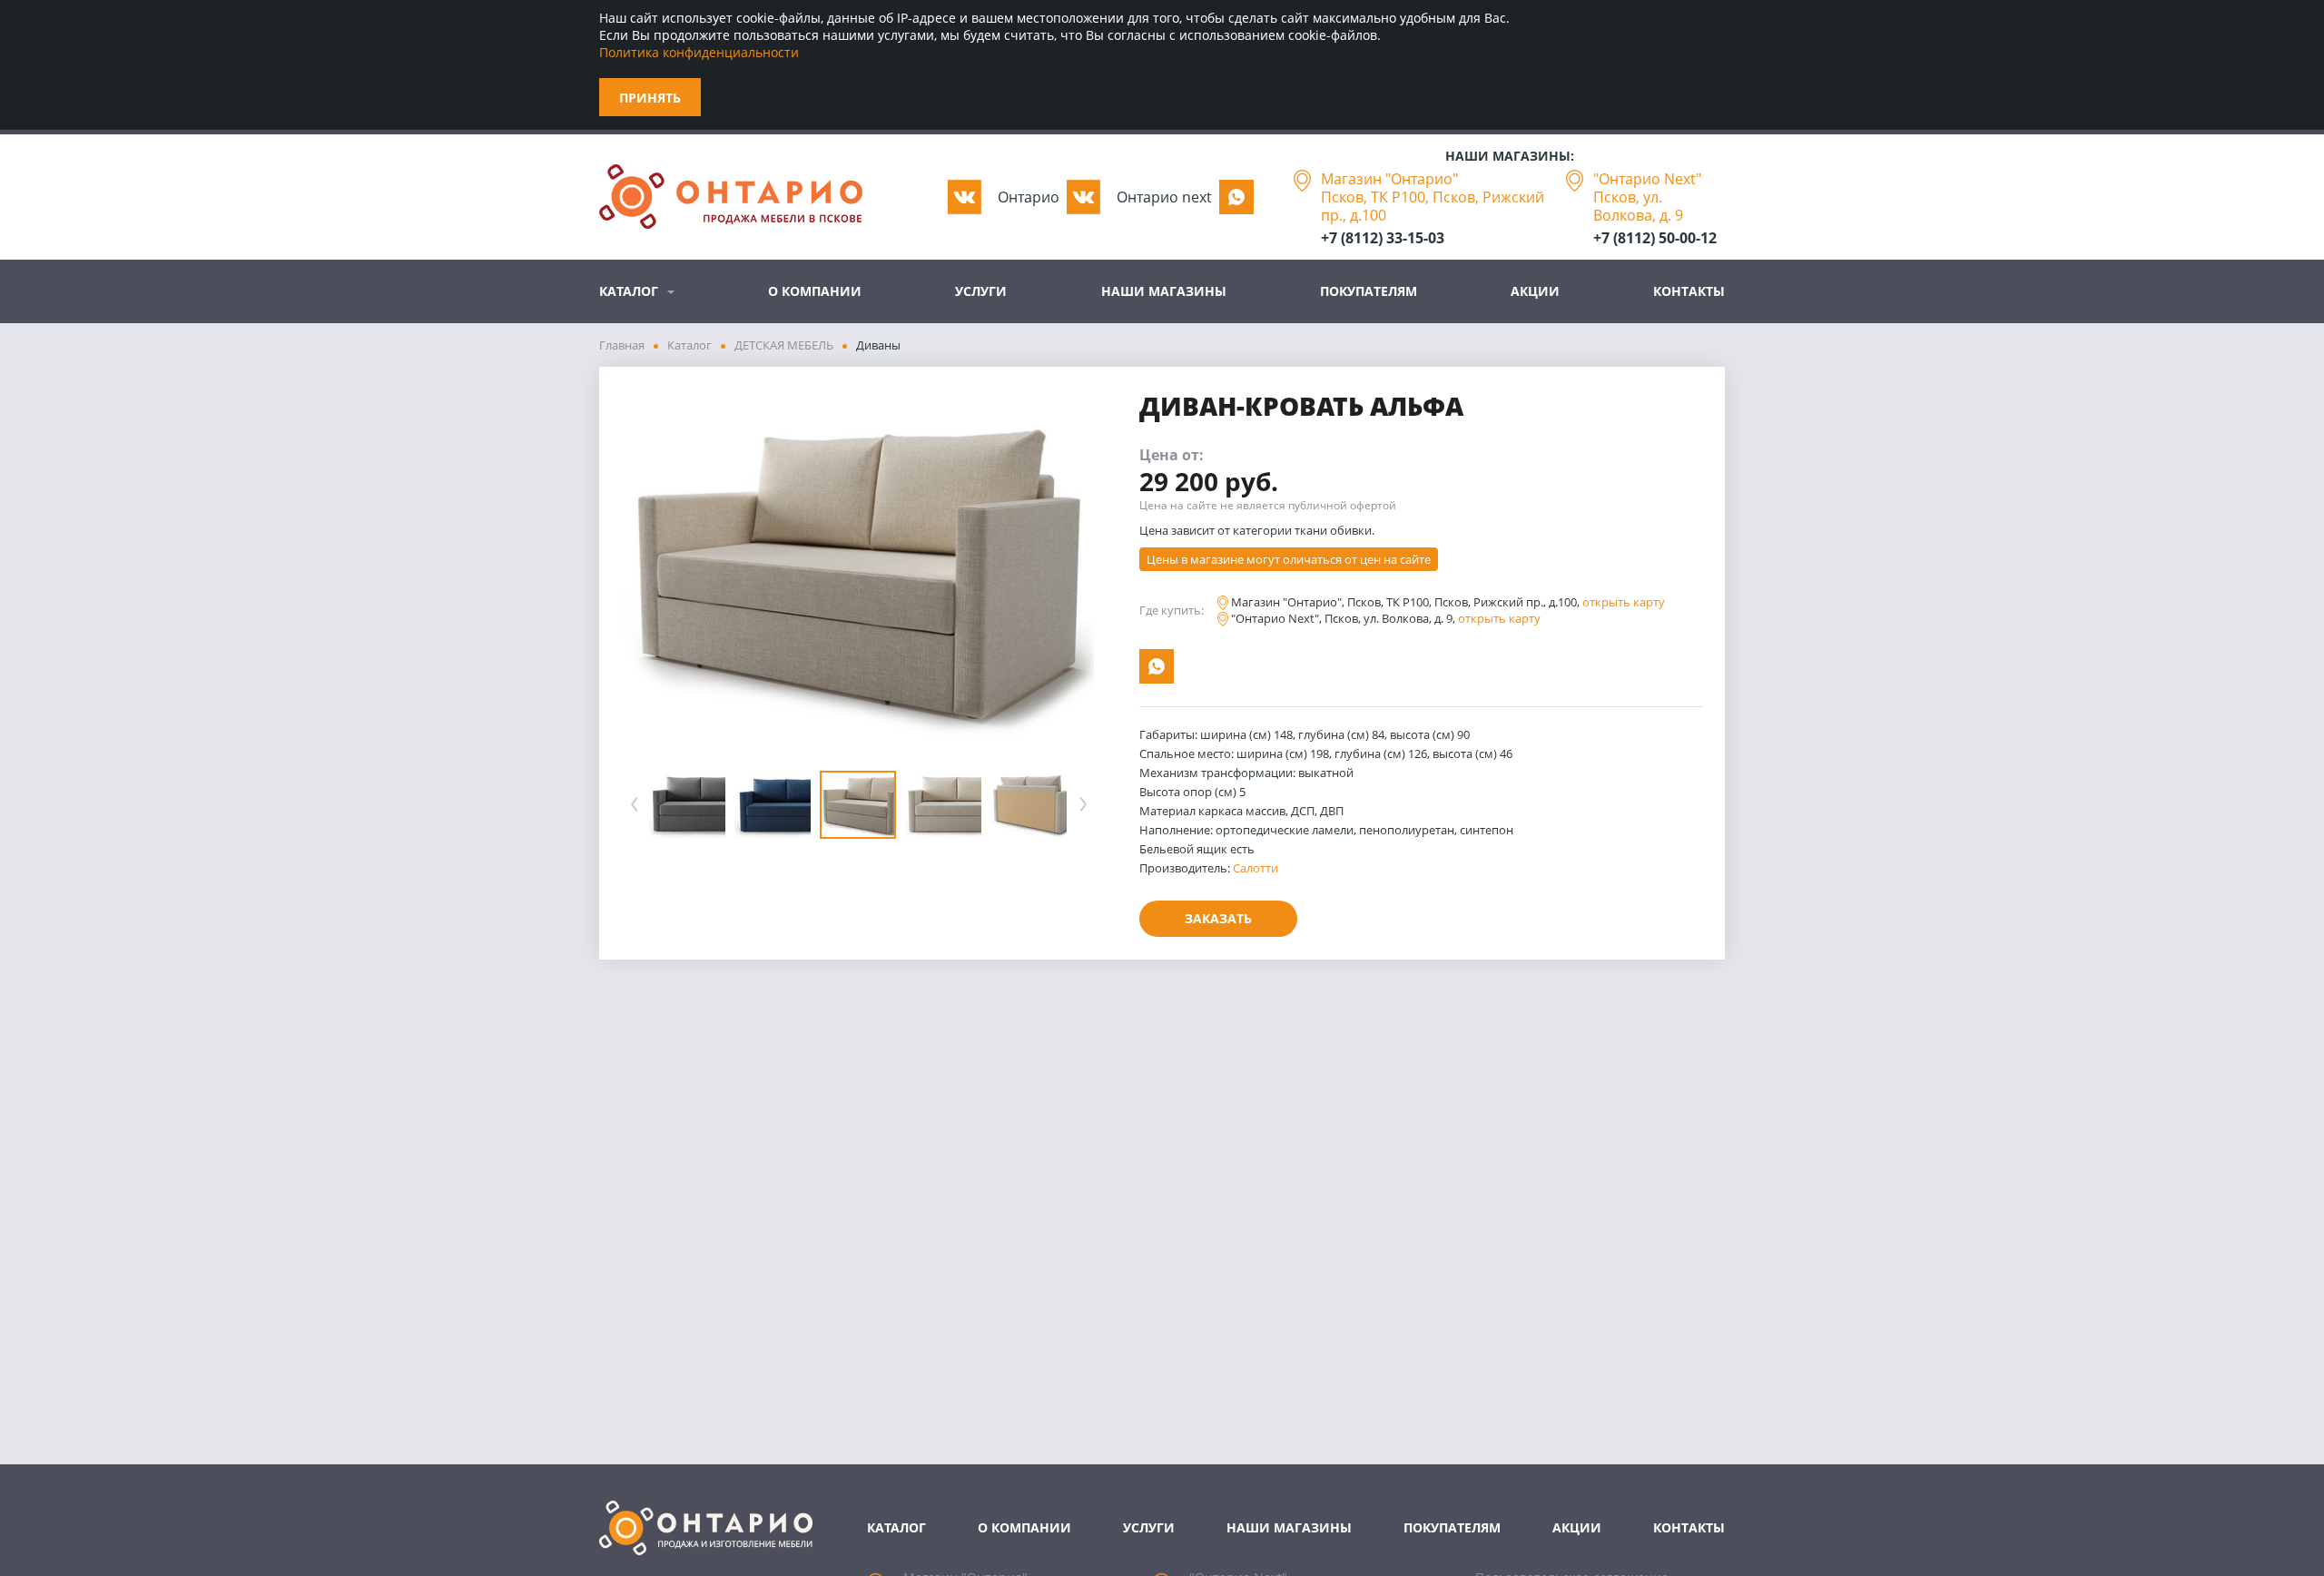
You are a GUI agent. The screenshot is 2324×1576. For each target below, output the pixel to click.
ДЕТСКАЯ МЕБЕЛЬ (784, 345)
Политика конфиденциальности (699, 52)
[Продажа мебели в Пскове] (731, 197)
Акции (1535, 291)
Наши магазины (1164, 291)
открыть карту (1624, 602)
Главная (622, 345)
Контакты (1689, 291)
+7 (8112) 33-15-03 (1383, 238)
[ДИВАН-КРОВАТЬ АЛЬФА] (858, 571)
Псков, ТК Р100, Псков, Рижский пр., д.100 (1433, 206)
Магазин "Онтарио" (1389, 179)
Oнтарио (1029, 197)
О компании (815, 291)
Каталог (629, 291)
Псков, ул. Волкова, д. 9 (1638, 206)
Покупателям (1369, 291)
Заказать (1218, 918)
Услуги (981, 291)
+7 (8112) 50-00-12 (1655, 238)
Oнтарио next (1164, 197)
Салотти (1256, 868)
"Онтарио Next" (1647, 179)
